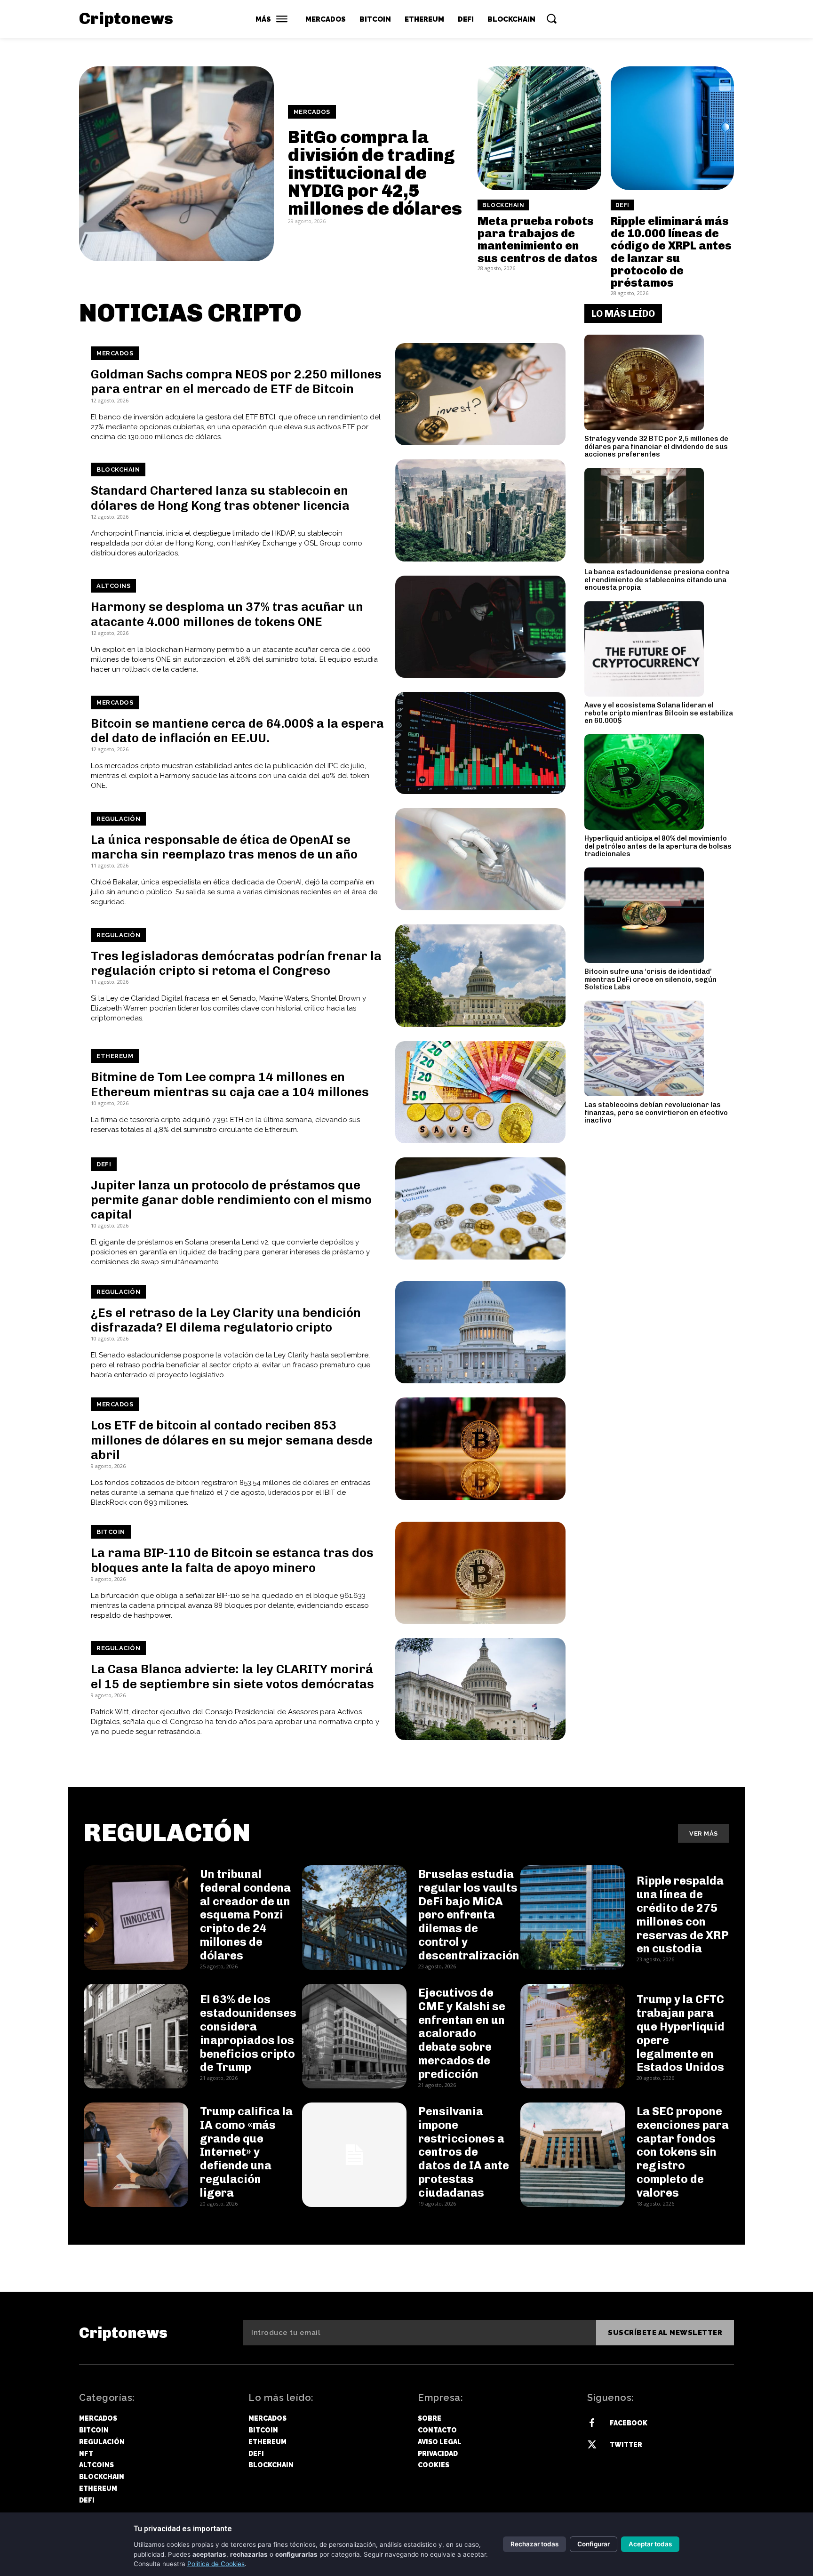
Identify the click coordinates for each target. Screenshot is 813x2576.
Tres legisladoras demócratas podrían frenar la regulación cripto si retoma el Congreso (236, 963)
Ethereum (115, 1056)
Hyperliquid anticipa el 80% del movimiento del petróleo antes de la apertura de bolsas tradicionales (658, 846)
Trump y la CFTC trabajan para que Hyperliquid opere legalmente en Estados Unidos (681, 2033)
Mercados (312, 112)
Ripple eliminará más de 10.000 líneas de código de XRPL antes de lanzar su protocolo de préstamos (671, 252)
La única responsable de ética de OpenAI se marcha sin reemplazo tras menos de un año (224, 847)
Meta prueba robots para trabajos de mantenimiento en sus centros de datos (538, 240)
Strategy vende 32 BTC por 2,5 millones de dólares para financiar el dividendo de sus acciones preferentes (656, 446)
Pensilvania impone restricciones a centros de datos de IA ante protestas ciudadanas (464, 2152)
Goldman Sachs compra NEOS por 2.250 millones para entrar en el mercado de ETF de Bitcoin (236, 382)
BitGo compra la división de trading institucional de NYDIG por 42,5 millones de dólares (375, 173)
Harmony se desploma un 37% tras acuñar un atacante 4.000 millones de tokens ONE (227, 614)
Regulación (118, 819)
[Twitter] (592, 2445)
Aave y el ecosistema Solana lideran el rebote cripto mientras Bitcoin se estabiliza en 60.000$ (659, 713)
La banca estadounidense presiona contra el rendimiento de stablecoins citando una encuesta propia (657, 580)
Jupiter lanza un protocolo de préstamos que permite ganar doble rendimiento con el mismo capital (231, 1200)
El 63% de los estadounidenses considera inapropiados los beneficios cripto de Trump (248, 2033)
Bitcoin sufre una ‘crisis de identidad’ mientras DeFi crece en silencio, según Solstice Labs (650, 979)
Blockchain (503, 205)
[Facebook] (592, 2424)
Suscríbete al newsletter (665, 2333)
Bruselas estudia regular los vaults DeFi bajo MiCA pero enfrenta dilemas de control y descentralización (469, 1915)
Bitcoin (111, 1532)
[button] (551, 18)
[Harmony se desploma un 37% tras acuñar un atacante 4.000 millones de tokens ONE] (480, 627)
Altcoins (113, 586)
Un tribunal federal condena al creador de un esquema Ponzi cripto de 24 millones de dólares (245, 1915)
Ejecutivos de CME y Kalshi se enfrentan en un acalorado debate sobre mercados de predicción (462, 2033)
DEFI (622, 205)
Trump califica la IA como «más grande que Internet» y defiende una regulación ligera (246, 2152)
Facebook (629, 2423)
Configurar (594, 2544)
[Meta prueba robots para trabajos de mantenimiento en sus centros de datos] (539, 128)
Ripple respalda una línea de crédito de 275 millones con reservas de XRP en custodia (683, 1914)
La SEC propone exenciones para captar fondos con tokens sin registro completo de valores (683, 2152)
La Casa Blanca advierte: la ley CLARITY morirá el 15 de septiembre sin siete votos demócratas (232, 1677)
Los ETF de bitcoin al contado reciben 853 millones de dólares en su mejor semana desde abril (232, 1440)
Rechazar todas (534, 2544)
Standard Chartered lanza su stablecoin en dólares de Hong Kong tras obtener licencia (220, 498)
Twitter (626, 2445)
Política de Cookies (216, 2564)
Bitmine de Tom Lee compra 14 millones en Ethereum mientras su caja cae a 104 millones (230, 1084)
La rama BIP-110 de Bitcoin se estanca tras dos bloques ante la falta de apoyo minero (232, 1560)
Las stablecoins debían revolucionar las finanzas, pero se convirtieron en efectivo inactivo (656, 1112)
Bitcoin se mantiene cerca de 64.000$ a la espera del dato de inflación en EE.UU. (237, 731)
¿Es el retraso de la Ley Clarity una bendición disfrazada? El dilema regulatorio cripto (226, 1320)
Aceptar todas (650, 2544)
